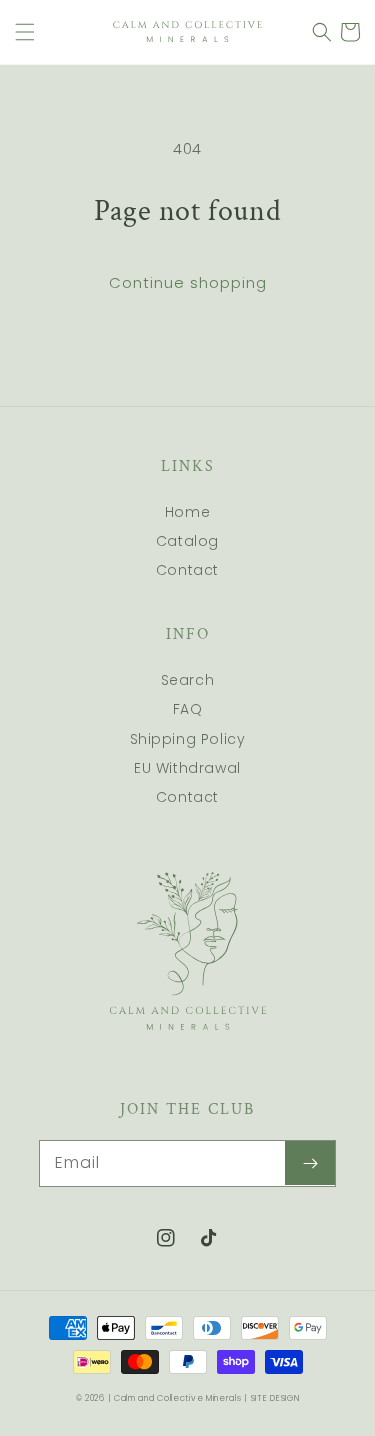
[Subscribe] (310, 1163)
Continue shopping (188, 282)
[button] (25, 32)
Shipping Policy (188, 739)
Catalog (187, 541)
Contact (187, 570)
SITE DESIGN (275, 1398)
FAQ (188, 709)
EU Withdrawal (187, 768)
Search (188, 680)
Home (187, 512)
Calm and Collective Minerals (178, 1398)
